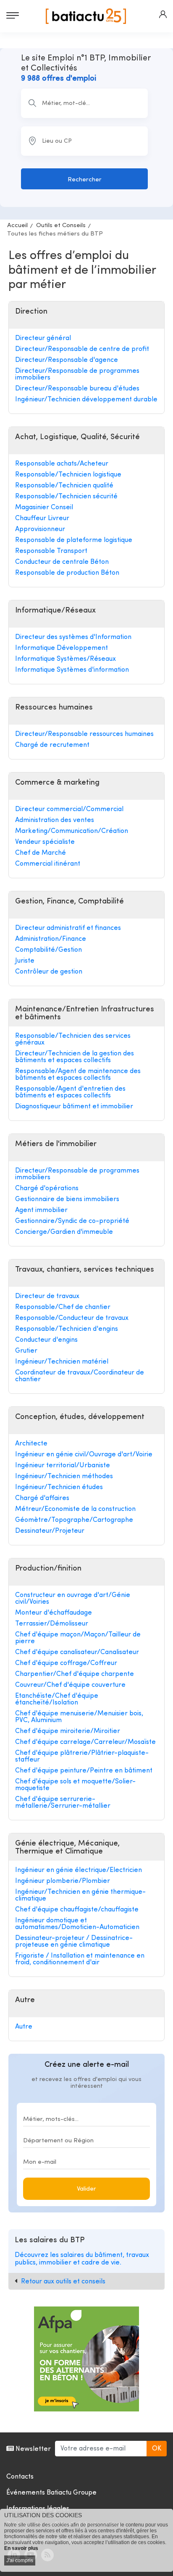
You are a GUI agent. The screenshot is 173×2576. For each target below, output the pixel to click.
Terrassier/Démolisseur (52, 1624)
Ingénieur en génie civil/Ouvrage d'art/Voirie (84, 1455)
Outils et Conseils (61, 226)
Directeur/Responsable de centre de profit (82, 349)
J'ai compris (20, 2560)
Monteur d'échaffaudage (54, 1613)
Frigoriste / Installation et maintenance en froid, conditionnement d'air (80, 1959)
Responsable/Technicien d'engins (67, 1329)
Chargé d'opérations (47, 1189)
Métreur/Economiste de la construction (75, 1509)
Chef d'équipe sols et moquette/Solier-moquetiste (75, 1785)
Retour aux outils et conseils (63, 2282)
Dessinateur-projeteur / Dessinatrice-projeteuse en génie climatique (74, 1942)
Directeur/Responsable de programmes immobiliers (77, 374)
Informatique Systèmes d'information (72, 670)
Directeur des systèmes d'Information (73, 637)
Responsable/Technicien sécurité (66, 497)
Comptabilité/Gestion (48, 950)
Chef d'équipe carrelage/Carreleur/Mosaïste (85, 1742)
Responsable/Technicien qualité (64, 486)
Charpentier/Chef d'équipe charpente (75, 1674)
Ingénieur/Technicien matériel (62, 1362)
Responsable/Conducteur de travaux (72, 1318)
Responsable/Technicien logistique (68, 475)
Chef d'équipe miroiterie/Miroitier (68, 1731)
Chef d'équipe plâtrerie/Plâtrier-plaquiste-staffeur (82, 1757)
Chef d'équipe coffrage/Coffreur (66, 1663)
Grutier (26, 1351)
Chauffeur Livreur (42, 518)
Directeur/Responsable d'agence (67, 360)
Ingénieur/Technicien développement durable (86, 400)
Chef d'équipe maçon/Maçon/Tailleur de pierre (78, 1638)
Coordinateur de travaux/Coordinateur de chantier (80, 1376)
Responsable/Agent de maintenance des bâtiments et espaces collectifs (78, 1075)
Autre (24, 2027)
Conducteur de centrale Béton (62, 562)
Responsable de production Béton (67, 573)
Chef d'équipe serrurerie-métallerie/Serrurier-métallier (63, 1803)
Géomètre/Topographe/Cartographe (74, 1520)
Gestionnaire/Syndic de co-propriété (72, 1221)
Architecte (31, 1444)
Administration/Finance (51, 939)
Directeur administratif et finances (68, 928)
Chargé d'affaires (42, 1498)
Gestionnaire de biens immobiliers (67, 1199)
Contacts (20, 2477)
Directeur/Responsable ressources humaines (84, 734)
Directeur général (43, 338)
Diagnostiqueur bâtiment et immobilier (74, 1107)
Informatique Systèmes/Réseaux (66, 659)
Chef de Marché (41, 853)
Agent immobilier (41, 1210)
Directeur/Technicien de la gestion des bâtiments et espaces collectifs (75, 1057)
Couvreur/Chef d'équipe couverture (70, 1685)
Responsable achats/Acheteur (62, 464)
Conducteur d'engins (46, 1340)
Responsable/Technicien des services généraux (73, 1039)
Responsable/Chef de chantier (63, 1307)
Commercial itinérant (48, 864)
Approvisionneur (40, 529)
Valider (86, 2189)
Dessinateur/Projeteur (50, 1531)
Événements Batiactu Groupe (51, 2493)
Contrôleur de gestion (49, 972)
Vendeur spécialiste (45, 842)
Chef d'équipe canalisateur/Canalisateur (77, 1652)
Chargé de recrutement (52, 745)
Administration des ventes (55, 820)
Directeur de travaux (47, 1296)
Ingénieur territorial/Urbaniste (63, 1466)
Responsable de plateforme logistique (74, 540)
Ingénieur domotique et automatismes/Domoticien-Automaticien (77, 1924)
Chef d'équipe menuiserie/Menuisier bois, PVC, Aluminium (79, 1717)
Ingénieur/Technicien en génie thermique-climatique (80, 1895)
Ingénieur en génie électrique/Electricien (79, 1870)
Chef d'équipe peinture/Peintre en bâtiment (84, 1771)
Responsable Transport (51, 551)
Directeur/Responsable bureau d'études (77, 389)
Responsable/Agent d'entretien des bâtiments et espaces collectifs (70, 1092)
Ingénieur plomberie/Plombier (63, 1881)
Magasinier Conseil (44, 508)
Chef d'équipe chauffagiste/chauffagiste (77, 1910)
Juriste (25, 961)
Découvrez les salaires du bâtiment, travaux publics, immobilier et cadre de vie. (82, 2259)
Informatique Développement (62, 648)
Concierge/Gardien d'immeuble (64, 1232)
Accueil (17, 226)
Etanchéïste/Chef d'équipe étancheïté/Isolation (57, 1699)
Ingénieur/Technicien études (59, 1487)
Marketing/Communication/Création (72, 831)
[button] (163, 14)
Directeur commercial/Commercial (69, 809)
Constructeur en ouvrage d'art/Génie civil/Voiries (73, 1599)
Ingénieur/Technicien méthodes (64, 1476)
